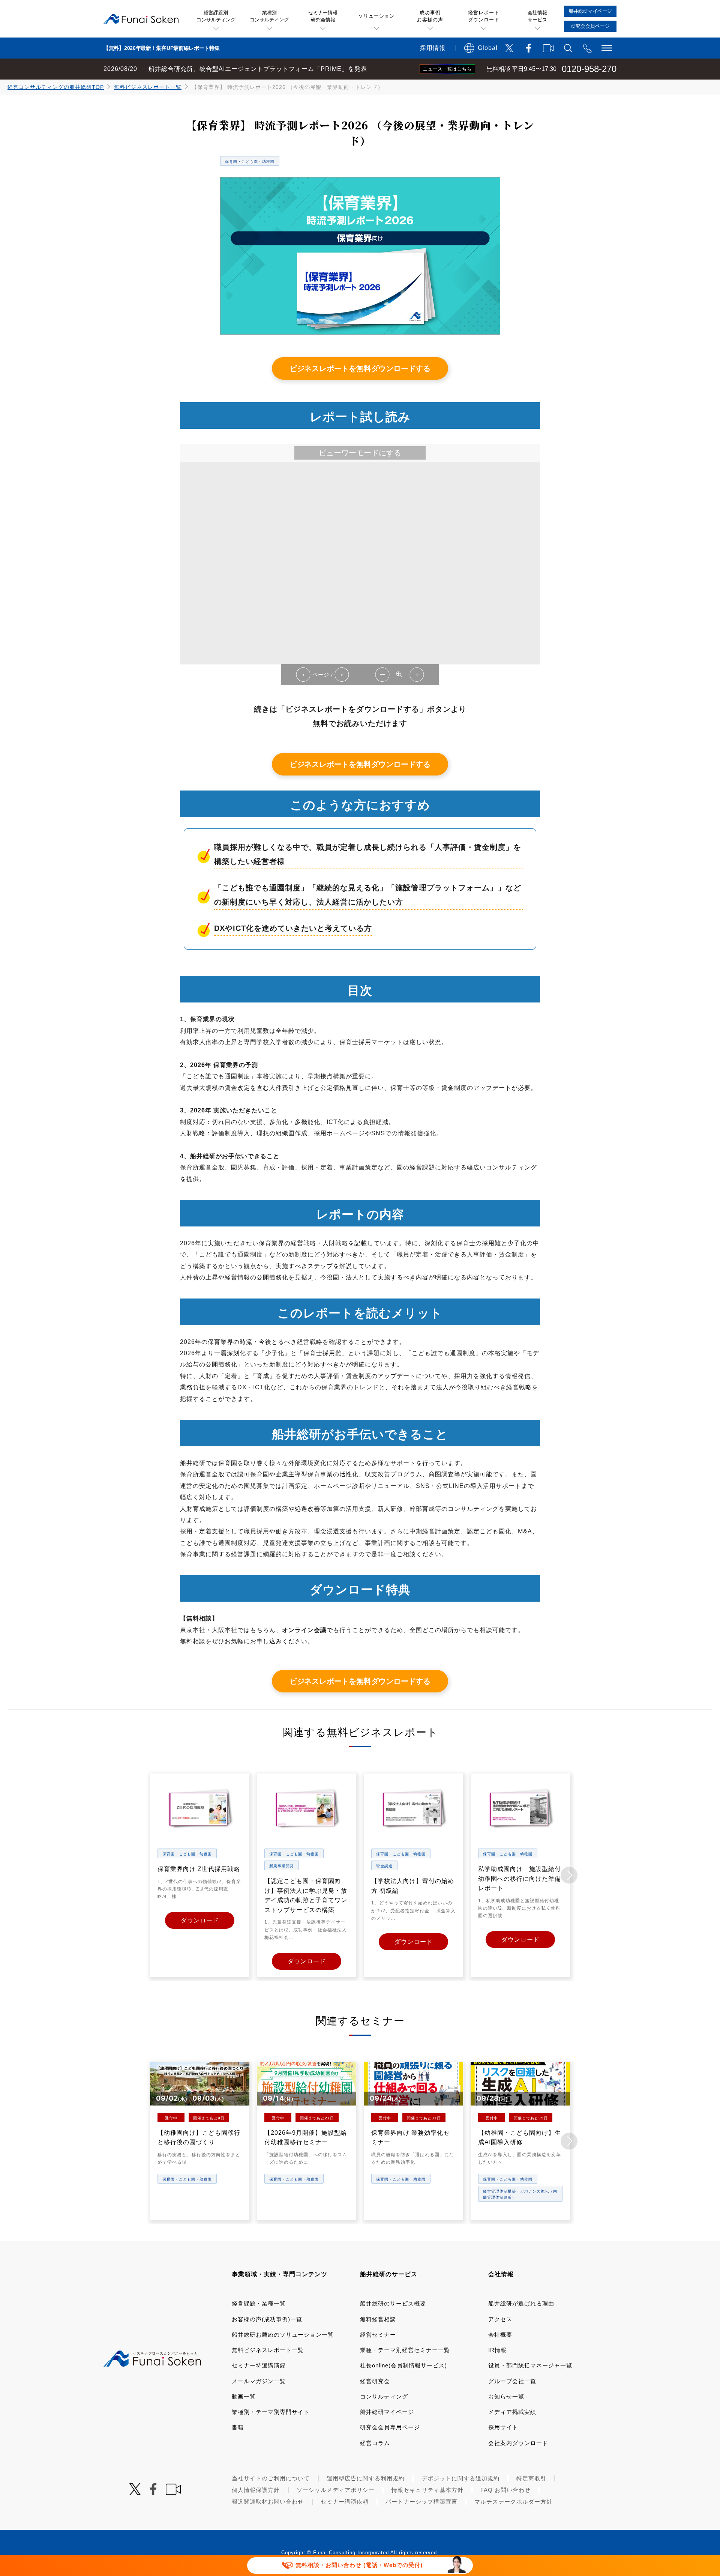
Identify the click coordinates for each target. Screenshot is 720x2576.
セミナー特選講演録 (259, 2365)
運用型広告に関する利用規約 (366, 2478)
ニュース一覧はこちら (447, 69)
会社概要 (500, 2335)
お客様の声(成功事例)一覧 (267, 2319)
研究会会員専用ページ (390, 2427)
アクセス (500, 2319)
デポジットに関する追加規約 (460, 2478)
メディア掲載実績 (512, 2412)
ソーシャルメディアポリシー (336, 2490)
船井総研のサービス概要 (393, 2303)
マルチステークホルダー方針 (513, 2502)
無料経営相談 (378, 2319)
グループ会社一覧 (512, 2381)
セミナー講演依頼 (345, 2502)
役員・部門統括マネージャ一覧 (530, 2365)
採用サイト (503, 2427)
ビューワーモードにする (360, 453)
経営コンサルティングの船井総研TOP (56, 87)
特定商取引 (531, 2478)
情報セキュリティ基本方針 (427, 2490)
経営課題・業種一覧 (259, 2303)
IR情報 (497, 2350)
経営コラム (375, 2443)
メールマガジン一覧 (259, 2381)
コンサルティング (384, 2396)
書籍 (238, 2427)
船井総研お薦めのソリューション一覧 (283, 2335)
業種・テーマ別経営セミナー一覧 (405, 2350)
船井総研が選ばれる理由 (521, 2303)
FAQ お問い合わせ (505, 2490)
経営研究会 (375, 2381)
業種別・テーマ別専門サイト (271, 2412)
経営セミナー (378, 2335)
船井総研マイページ (387, 2412)
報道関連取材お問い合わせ (268, 2502)
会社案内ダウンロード (518, 2443)
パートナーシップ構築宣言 (421, 2502)
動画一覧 (244, 2396)
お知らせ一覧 (506, 2396)
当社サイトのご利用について (271, 2478)
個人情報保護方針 (256, 2490)
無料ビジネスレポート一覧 (148, 87)
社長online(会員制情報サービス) (403, 2365)
